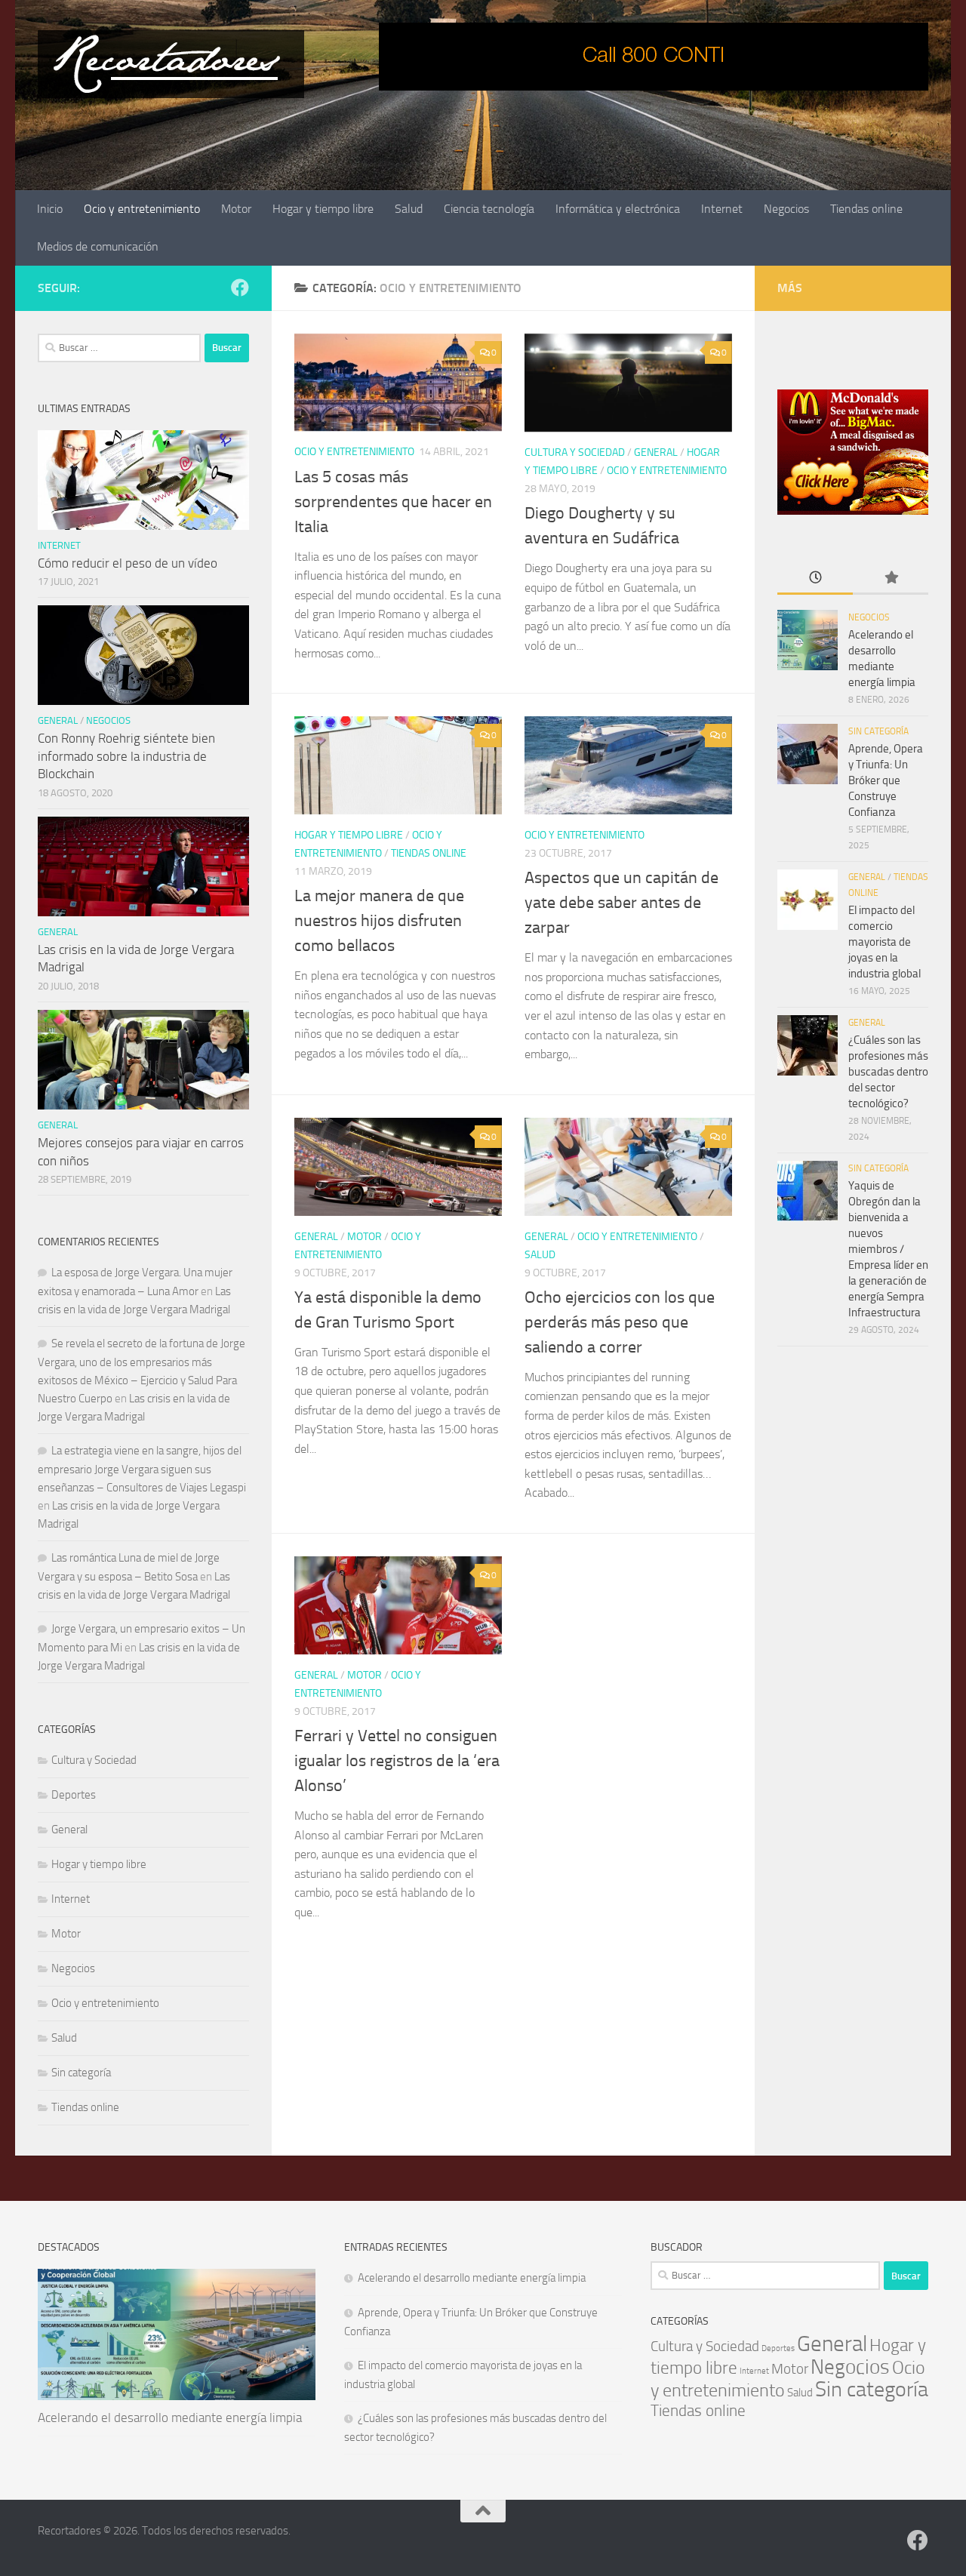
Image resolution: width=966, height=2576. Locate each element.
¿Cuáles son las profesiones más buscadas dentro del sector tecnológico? (888, 1072)
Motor (236, 209)
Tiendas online (866, 209)
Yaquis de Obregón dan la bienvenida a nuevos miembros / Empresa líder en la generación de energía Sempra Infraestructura (888, 1249)
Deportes (74, 1795)
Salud (409, 209)
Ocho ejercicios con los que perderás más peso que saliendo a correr (620, 1322)
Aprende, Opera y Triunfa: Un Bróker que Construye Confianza (886, 780)
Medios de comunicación (98, 246)
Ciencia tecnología (489, 209)
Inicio (50, 209)
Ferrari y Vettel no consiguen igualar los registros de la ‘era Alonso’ (397, 1761)
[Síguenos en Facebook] (240, 288)
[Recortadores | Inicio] (171, 64)
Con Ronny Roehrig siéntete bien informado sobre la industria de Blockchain (126, 756)
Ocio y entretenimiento (142, 209)
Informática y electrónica (618, 209)
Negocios (786, 209)
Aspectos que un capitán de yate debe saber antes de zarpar (621, 903)
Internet (722, 209)
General (656, 452)
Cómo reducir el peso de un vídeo (128, 563)
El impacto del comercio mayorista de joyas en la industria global (884, 942)
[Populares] (891, 579)
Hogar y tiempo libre (323, 209)
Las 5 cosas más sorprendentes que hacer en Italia (393, 502)
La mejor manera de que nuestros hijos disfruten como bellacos (379, 921)
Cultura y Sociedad (575, 452)
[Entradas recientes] (815, 579)
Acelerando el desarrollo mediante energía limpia (170, 2418)
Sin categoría (81, 2073)
